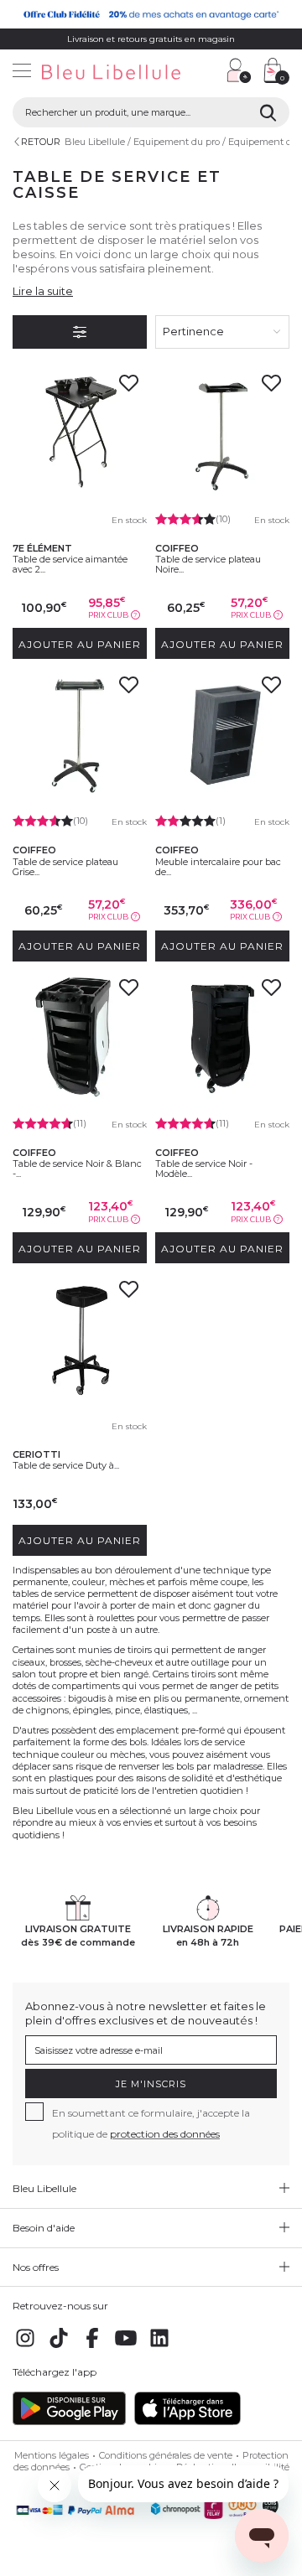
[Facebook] (92, 2347)
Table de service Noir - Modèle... (204, 1169)
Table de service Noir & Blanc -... (77, 1169)
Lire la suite (43, 291)
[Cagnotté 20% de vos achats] (151, 14)
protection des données (165, 2134)
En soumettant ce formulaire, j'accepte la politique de (151, 2123)
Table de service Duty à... (66, 1465)
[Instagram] (25, 2347)
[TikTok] (59, 2347)
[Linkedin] (159, 2347)
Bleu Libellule (95, 142)
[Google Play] (69, 2422)
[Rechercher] (268, 112)
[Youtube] (126, 2347)
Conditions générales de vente (166, 2455)
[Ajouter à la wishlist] (128, 388)
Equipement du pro (177, 142)
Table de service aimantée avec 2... (70, 564)
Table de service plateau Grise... (65, 867)
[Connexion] (239, 70)
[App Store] (187, 2422)
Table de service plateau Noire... (208, 564)
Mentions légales (52, 2455)
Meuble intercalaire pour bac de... (218, 867)
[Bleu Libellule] (107, 73)
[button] (206, 73)
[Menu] (22, 73)
